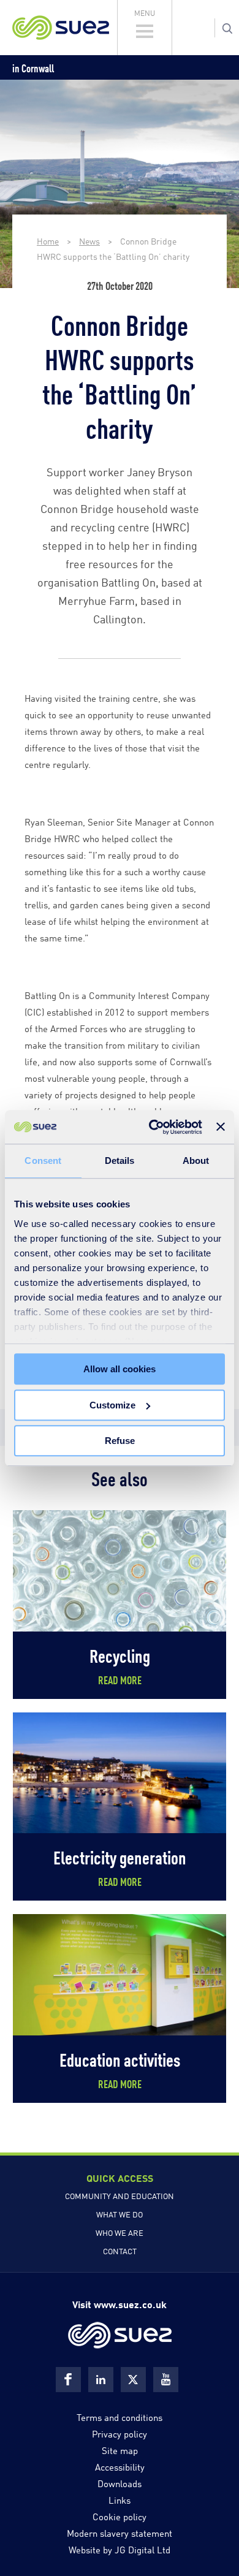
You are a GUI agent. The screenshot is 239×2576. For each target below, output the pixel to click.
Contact (120, 2251)
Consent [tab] (43, 1161)
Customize (112, 1405)
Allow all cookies (120, 1369)
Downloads (120, 2483)
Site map (120, 2450)
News (89, 241)
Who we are (120, 2232)
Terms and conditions (120, 2417)
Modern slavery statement (120, 2532)
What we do (120, 2214)
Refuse (120, 1441)
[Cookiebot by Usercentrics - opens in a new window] (152, 1127)
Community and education (120, 2195)
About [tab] (196, 1161)
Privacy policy (120, 2433)
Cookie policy (120, 2516)
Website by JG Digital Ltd (120, 2549)
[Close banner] (221, 1127)
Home (48, 241)
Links (120, 2499)
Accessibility (120, 2466)
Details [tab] (120, 1161)
